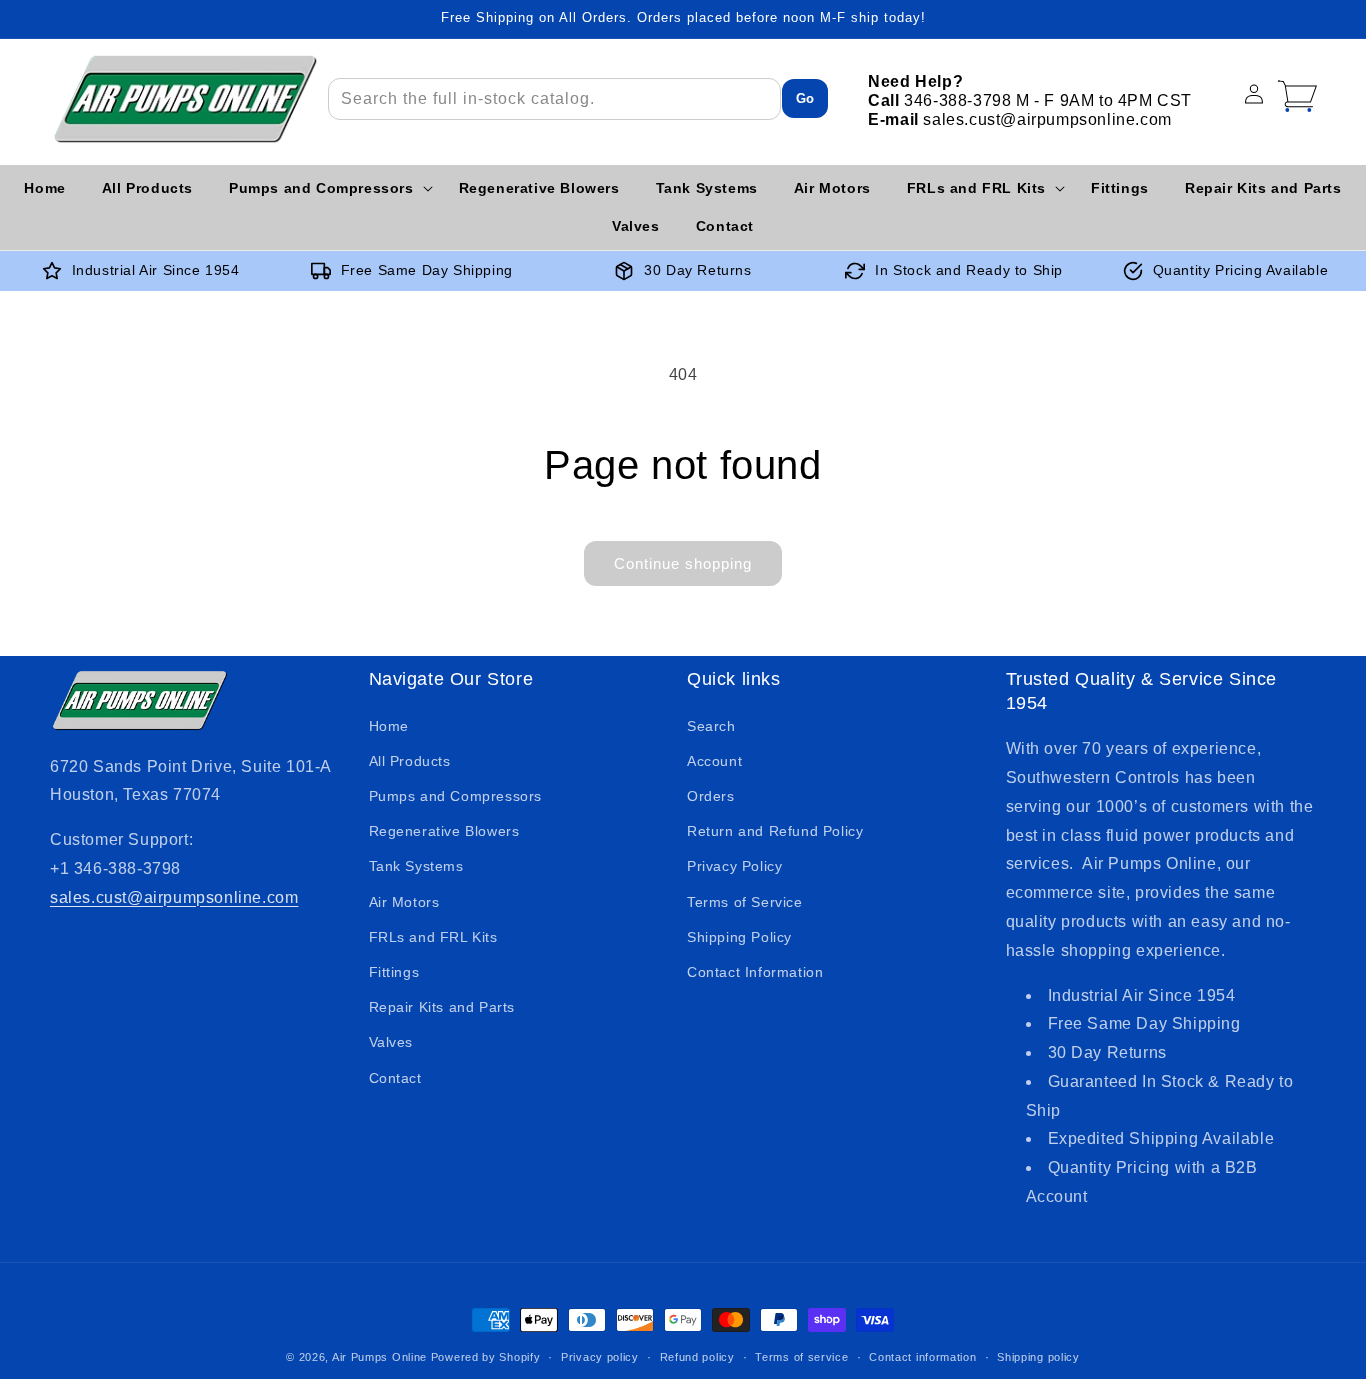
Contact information (922, 1357)
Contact (395, 1078)
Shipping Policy (739, 937)
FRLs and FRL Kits (433, 937)
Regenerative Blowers (444, 831)
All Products (410, 761)
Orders (711, 796)
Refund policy (697, 1357)
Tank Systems (416, 866)
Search (711, 726)
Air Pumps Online (379, 1357)
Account (714, 761)
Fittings (394, 972)
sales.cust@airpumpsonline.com (174, 897)
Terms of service (801, 1357)
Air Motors (404, 902)
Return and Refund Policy (775, 831)
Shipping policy (1038, 1357)
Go (805, 98)
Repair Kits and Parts (442, 1007)
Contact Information (755, 972)
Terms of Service (745, 902)
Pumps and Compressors (456, 796)
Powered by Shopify (486, 1357)
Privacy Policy (734, 866)
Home (389, 726)
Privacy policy (600, 1357)
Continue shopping (683, 563)
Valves (391, 1042)
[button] (326, 188)
